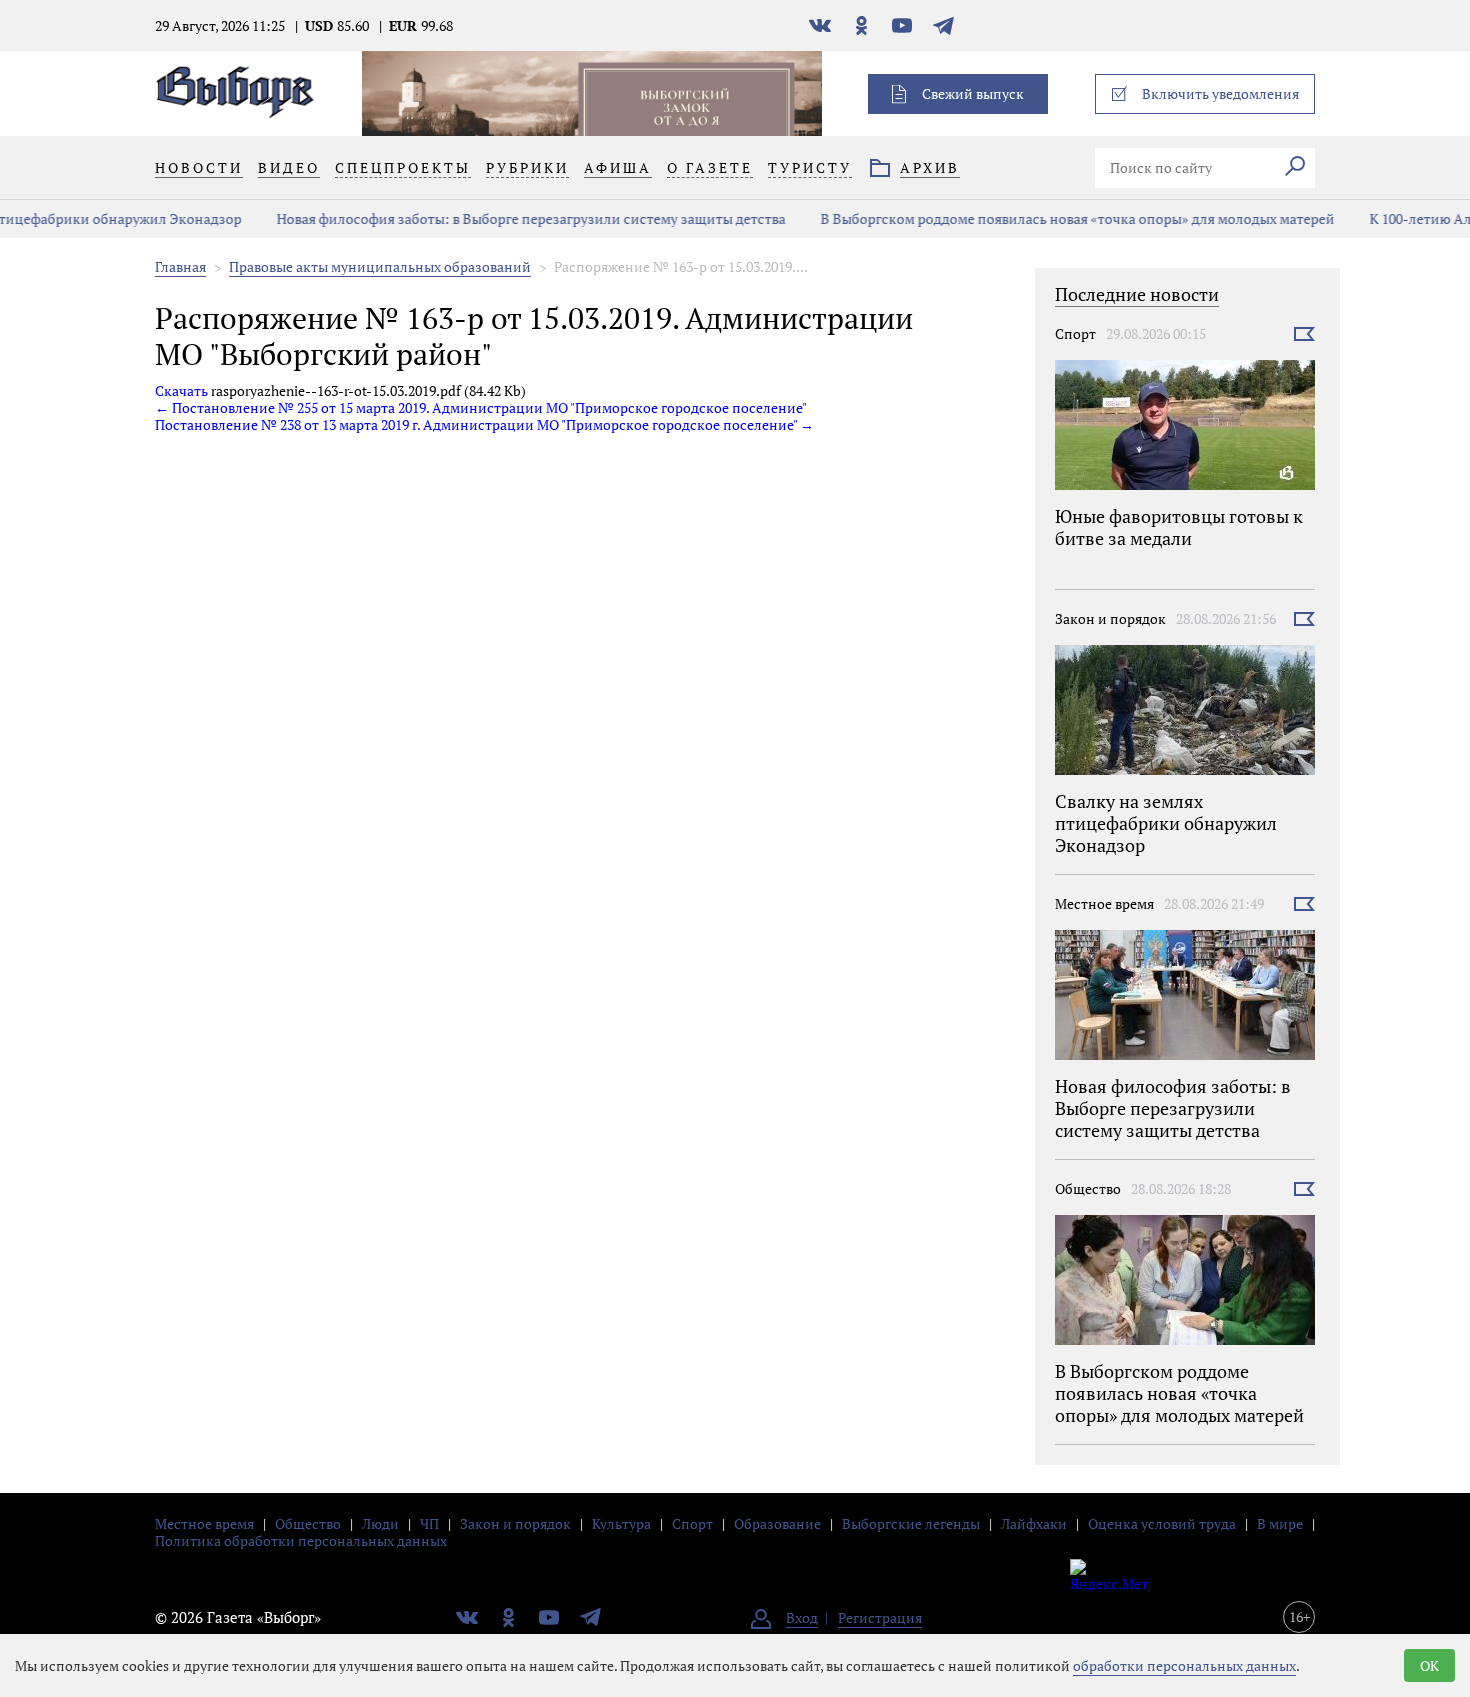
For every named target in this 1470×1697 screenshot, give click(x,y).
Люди (380, 1523)
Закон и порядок (1110, 618)
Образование (777, 1523)
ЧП (429, 1523)
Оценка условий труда (1162, 1523)
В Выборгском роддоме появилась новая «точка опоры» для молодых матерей (1033, 218)
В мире (1280, 1523)
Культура (621, 1523)
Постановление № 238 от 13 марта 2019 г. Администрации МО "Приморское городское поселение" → (484, 424)
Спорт (1075, 333)
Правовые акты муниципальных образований (380, 266)
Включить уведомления (1220, 93)
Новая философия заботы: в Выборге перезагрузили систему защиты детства (486, 218)
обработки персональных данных (1184, 1665)
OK (1429, 1665)
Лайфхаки (1034, 1523)
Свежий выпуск (973, 93)
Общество (1088, 1188)
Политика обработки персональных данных (301, 1540)
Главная (180, 266)
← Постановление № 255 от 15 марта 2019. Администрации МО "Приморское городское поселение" (481, 407)
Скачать (181, 390)
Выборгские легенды (911, 1523)
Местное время (1104, 903)
